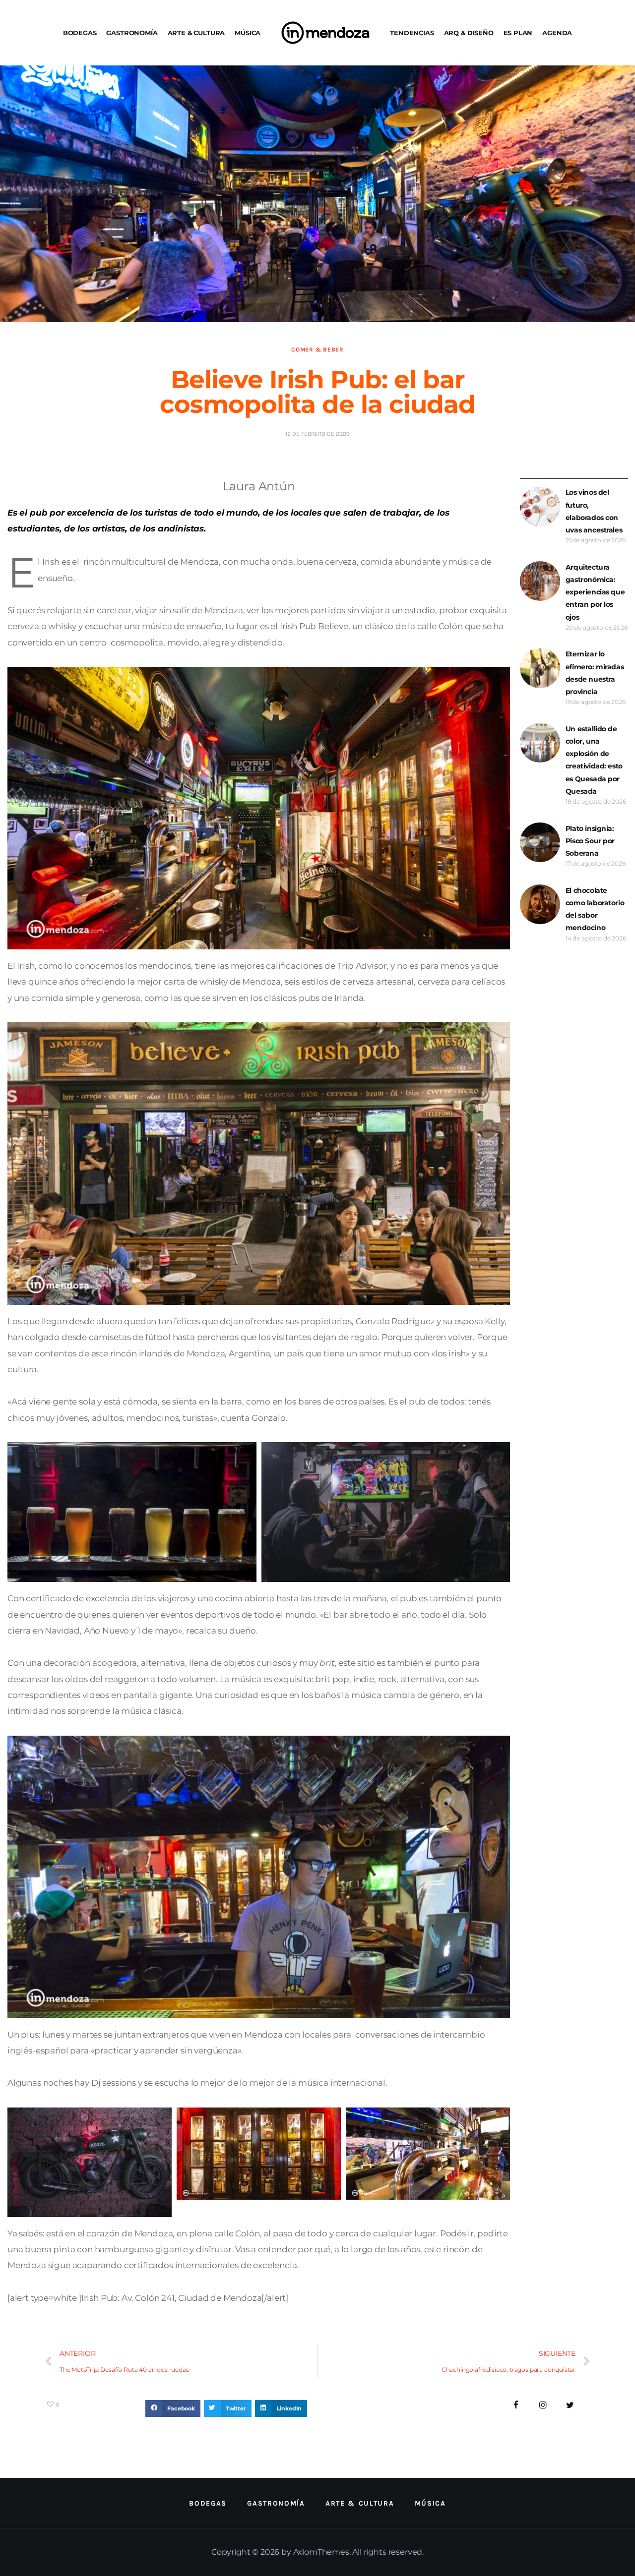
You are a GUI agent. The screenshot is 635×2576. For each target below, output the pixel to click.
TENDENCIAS (412, 33)
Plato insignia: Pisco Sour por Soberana (590, 841)
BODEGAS (80, 33)
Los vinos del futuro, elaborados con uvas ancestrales (594, 511)
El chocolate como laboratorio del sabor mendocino (595, 909)
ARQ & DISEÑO (469, 33)
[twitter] (570, 2405)
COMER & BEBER (317, 350)
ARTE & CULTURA (196, 33)
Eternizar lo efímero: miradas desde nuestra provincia (595, 673)
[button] (173, 2408)
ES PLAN (518, 33)
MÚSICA (248, 33)
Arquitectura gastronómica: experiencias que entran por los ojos (595, 592)
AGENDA (557, 33)
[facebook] (516, 2405)
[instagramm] (543, 2405)
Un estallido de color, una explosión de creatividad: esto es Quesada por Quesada (594, 760)
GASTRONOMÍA (132, 33)
